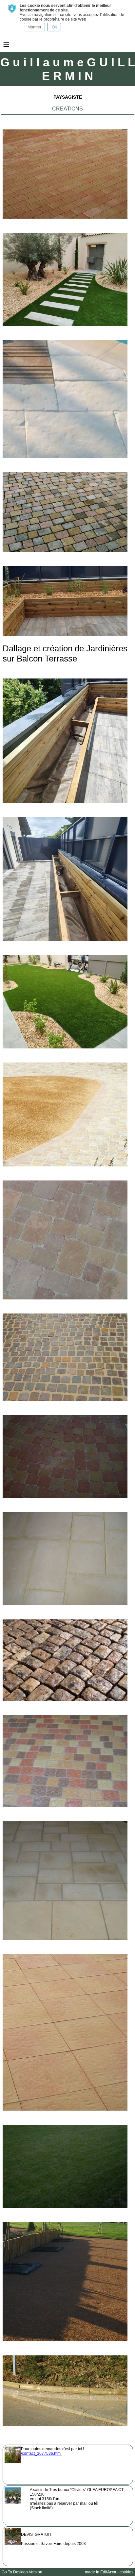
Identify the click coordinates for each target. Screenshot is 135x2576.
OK (54, 27)
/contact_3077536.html (41, 2453)
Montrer (34, 27)
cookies (126, 2572)
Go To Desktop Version (22, 2572)
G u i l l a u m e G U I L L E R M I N (68, 69)
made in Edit (101, 2572)
